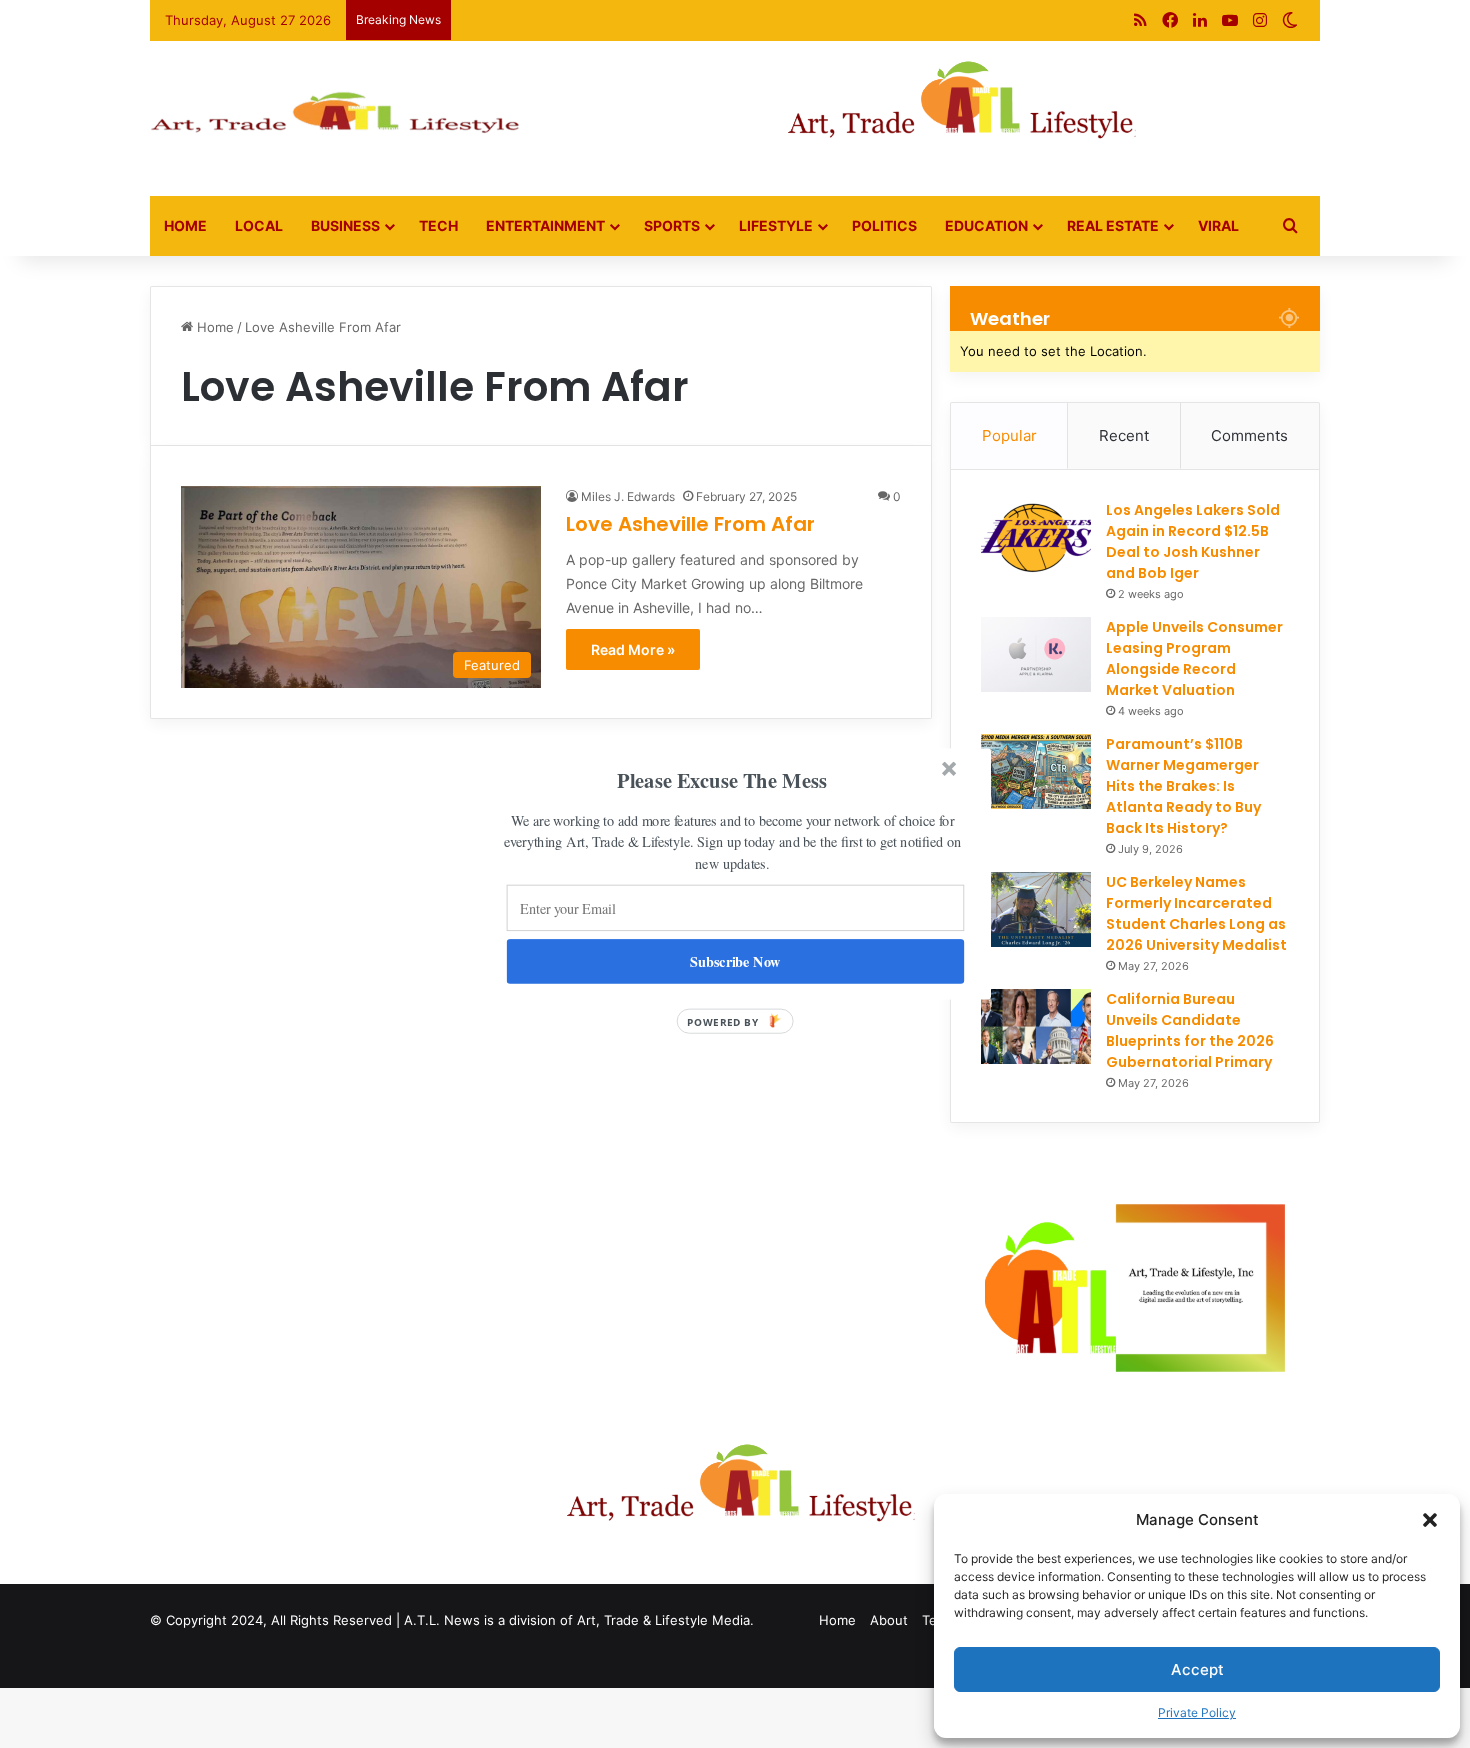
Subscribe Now (735, 961)
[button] (722, 780)
